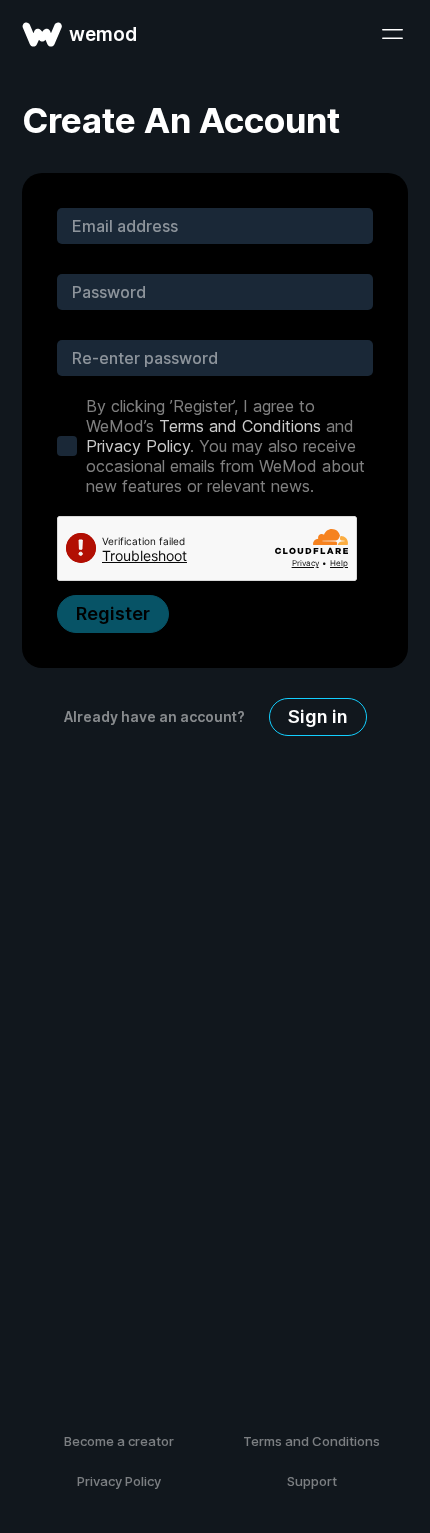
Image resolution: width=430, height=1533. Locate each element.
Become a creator (119, 1441)
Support (312, 1481)
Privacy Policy (138, 446)
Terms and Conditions (240, 426)
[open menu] (392, 34)
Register (113, 613)
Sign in (318, 716)
